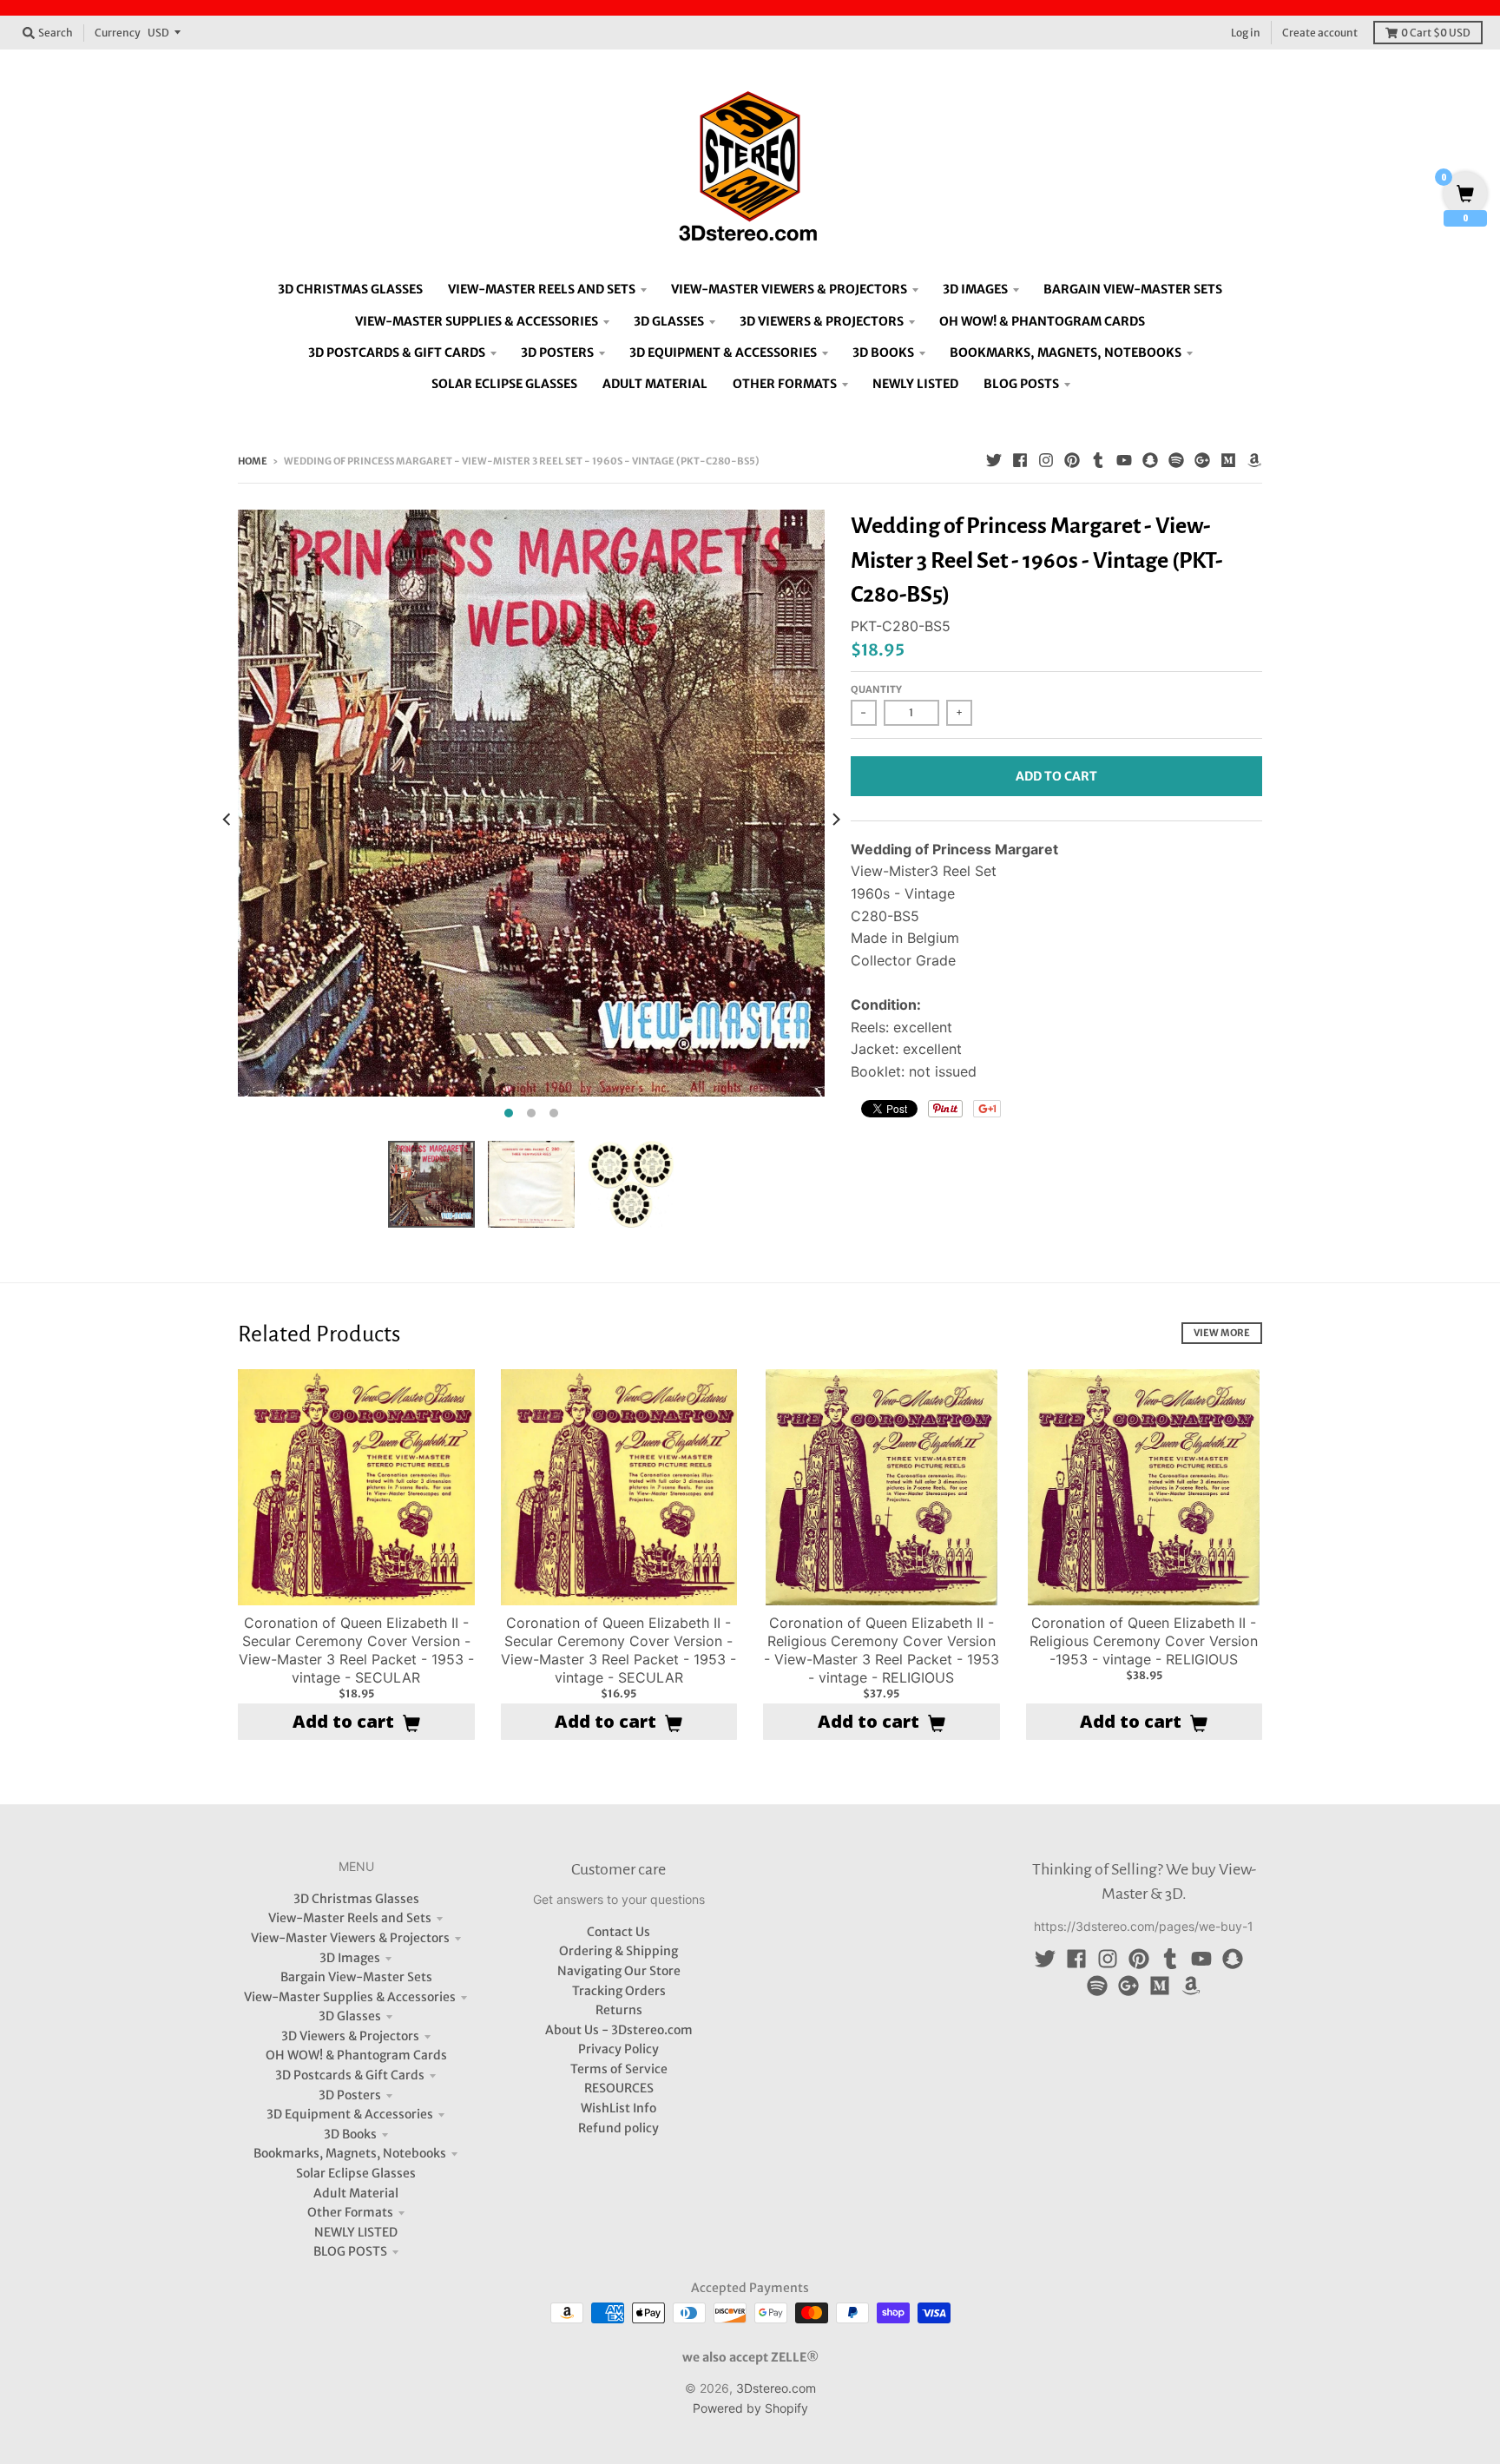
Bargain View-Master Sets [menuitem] (1133, 289)
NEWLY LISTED (356, 2232)
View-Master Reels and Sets (350, 1918)
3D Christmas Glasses (356, 1899)
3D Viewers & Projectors (350, 2036)
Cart (1436, 33)
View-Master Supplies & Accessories (350, 1997)
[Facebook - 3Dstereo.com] (1020, 460)
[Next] (835, 819)
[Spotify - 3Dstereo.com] (1176, 460)
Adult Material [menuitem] (655, 384)
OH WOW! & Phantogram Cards (356, 2055)
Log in (1246, 33)
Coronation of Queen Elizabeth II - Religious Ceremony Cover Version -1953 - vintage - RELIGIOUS (1144, 1641)
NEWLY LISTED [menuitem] (915, 384)
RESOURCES (619, 2088)
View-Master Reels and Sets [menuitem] (542, 289)
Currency (118, 33)
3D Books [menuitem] (883, 352)
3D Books (350, 2134)
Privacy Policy (618, 2049)
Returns (619, 2010)
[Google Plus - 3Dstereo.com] (1202, 460)
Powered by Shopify (750, 2408)
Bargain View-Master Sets (356, 1977)
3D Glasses (350, 2016)
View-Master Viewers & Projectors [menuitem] (789, 289)
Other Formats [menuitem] (785, 384)
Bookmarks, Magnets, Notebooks (350, 2153)
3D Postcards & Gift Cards (350, 2075)
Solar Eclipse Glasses (356, 2173)
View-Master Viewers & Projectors (350, 1938)
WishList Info (618, 2108)
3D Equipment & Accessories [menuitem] (723, 352)
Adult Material (356, 2193)
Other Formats (350, 2212)
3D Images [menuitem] (975, 289)
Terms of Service (619, 2069)
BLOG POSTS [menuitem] (1021, 384)
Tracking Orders (619, 1991)
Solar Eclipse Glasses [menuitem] (504, 384)
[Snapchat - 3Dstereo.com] (1150, 460)
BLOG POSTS (350, 2251)
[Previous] (227, 819)
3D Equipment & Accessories (350, 2114)
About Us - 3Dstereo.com (619, 2030)
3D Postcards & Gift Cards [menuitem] (397, 352)
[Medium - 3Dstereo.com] (1228, 460)
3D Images (350, 1958)
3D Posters (350, 2095)
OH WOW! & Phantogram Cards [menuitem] (1042, 321)
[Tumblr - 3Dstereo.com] (1098, 460)
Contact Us (618, 1932)
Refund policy (618, 2128)
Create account (1320, 33)
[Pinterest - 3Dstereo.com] (1072, 460)
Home (253, 461)
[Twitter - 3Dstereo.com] (994, 460)
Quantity (876, 689)
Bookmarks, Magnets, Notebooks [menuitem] (1066, 352)
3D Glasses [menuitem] (669, 321)
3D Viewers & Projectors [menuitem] (822, 321)
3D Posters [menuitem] (557, 352)
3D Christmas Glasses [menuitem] (350, 289)
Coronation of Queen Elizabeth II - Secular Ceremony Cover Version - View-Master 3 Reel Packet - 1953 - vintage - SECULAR (356, 1650)
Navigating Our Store (619, 1971)
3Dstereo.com (776, 2388)
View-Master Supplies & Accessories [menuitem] (477, 321)
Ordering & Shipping (618, 1951)
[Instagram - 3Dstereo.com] (1046, 460)
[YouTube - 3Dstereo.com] (1124, 460)
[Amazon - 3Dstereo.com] (1254, 460)
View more (1222, 1333)
